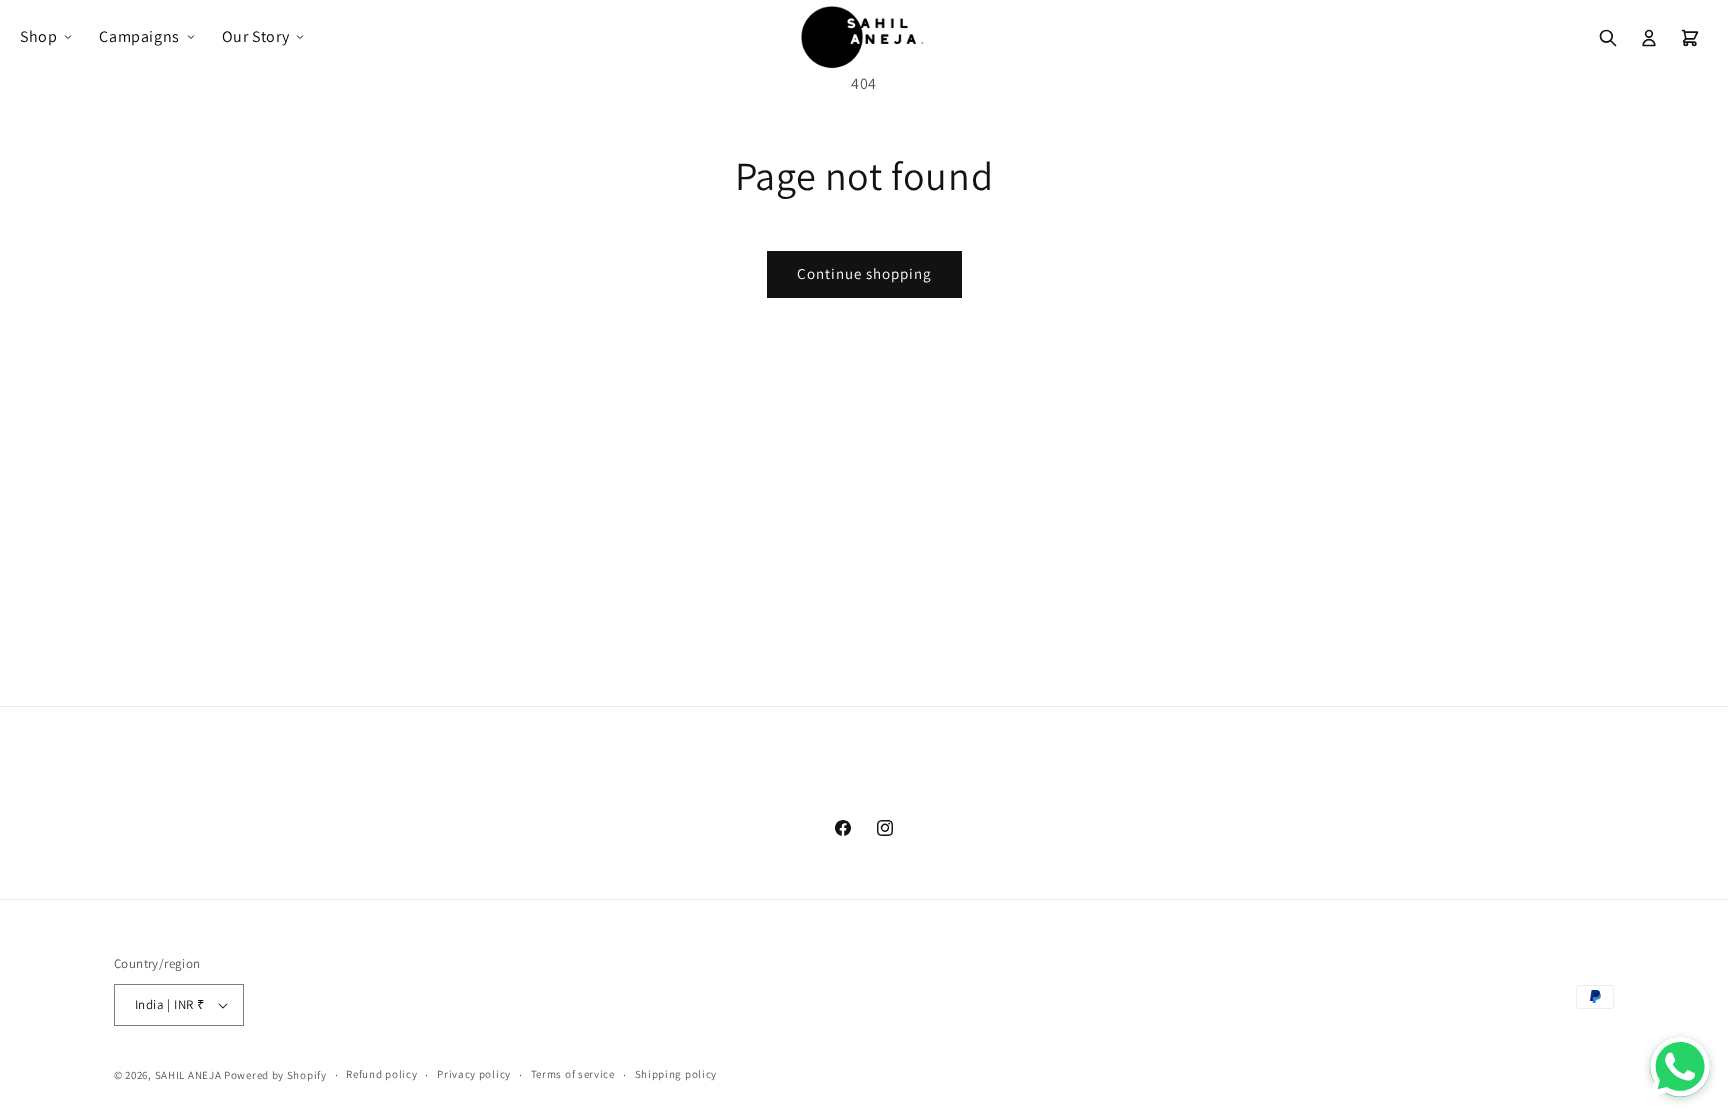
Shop (38, 36)
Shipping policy (676, 1074)
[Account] (1649, 38)
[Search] (1608, 38)
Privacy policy (474, 1074)
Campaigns (139, 36)
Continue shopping (864, 273)
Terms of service (573, 1074)
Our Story (255, 36)
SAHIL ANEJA (188, 1075)
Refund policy (381, 1074)
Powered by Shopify (275, 1075)
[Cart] (1690, 38)
